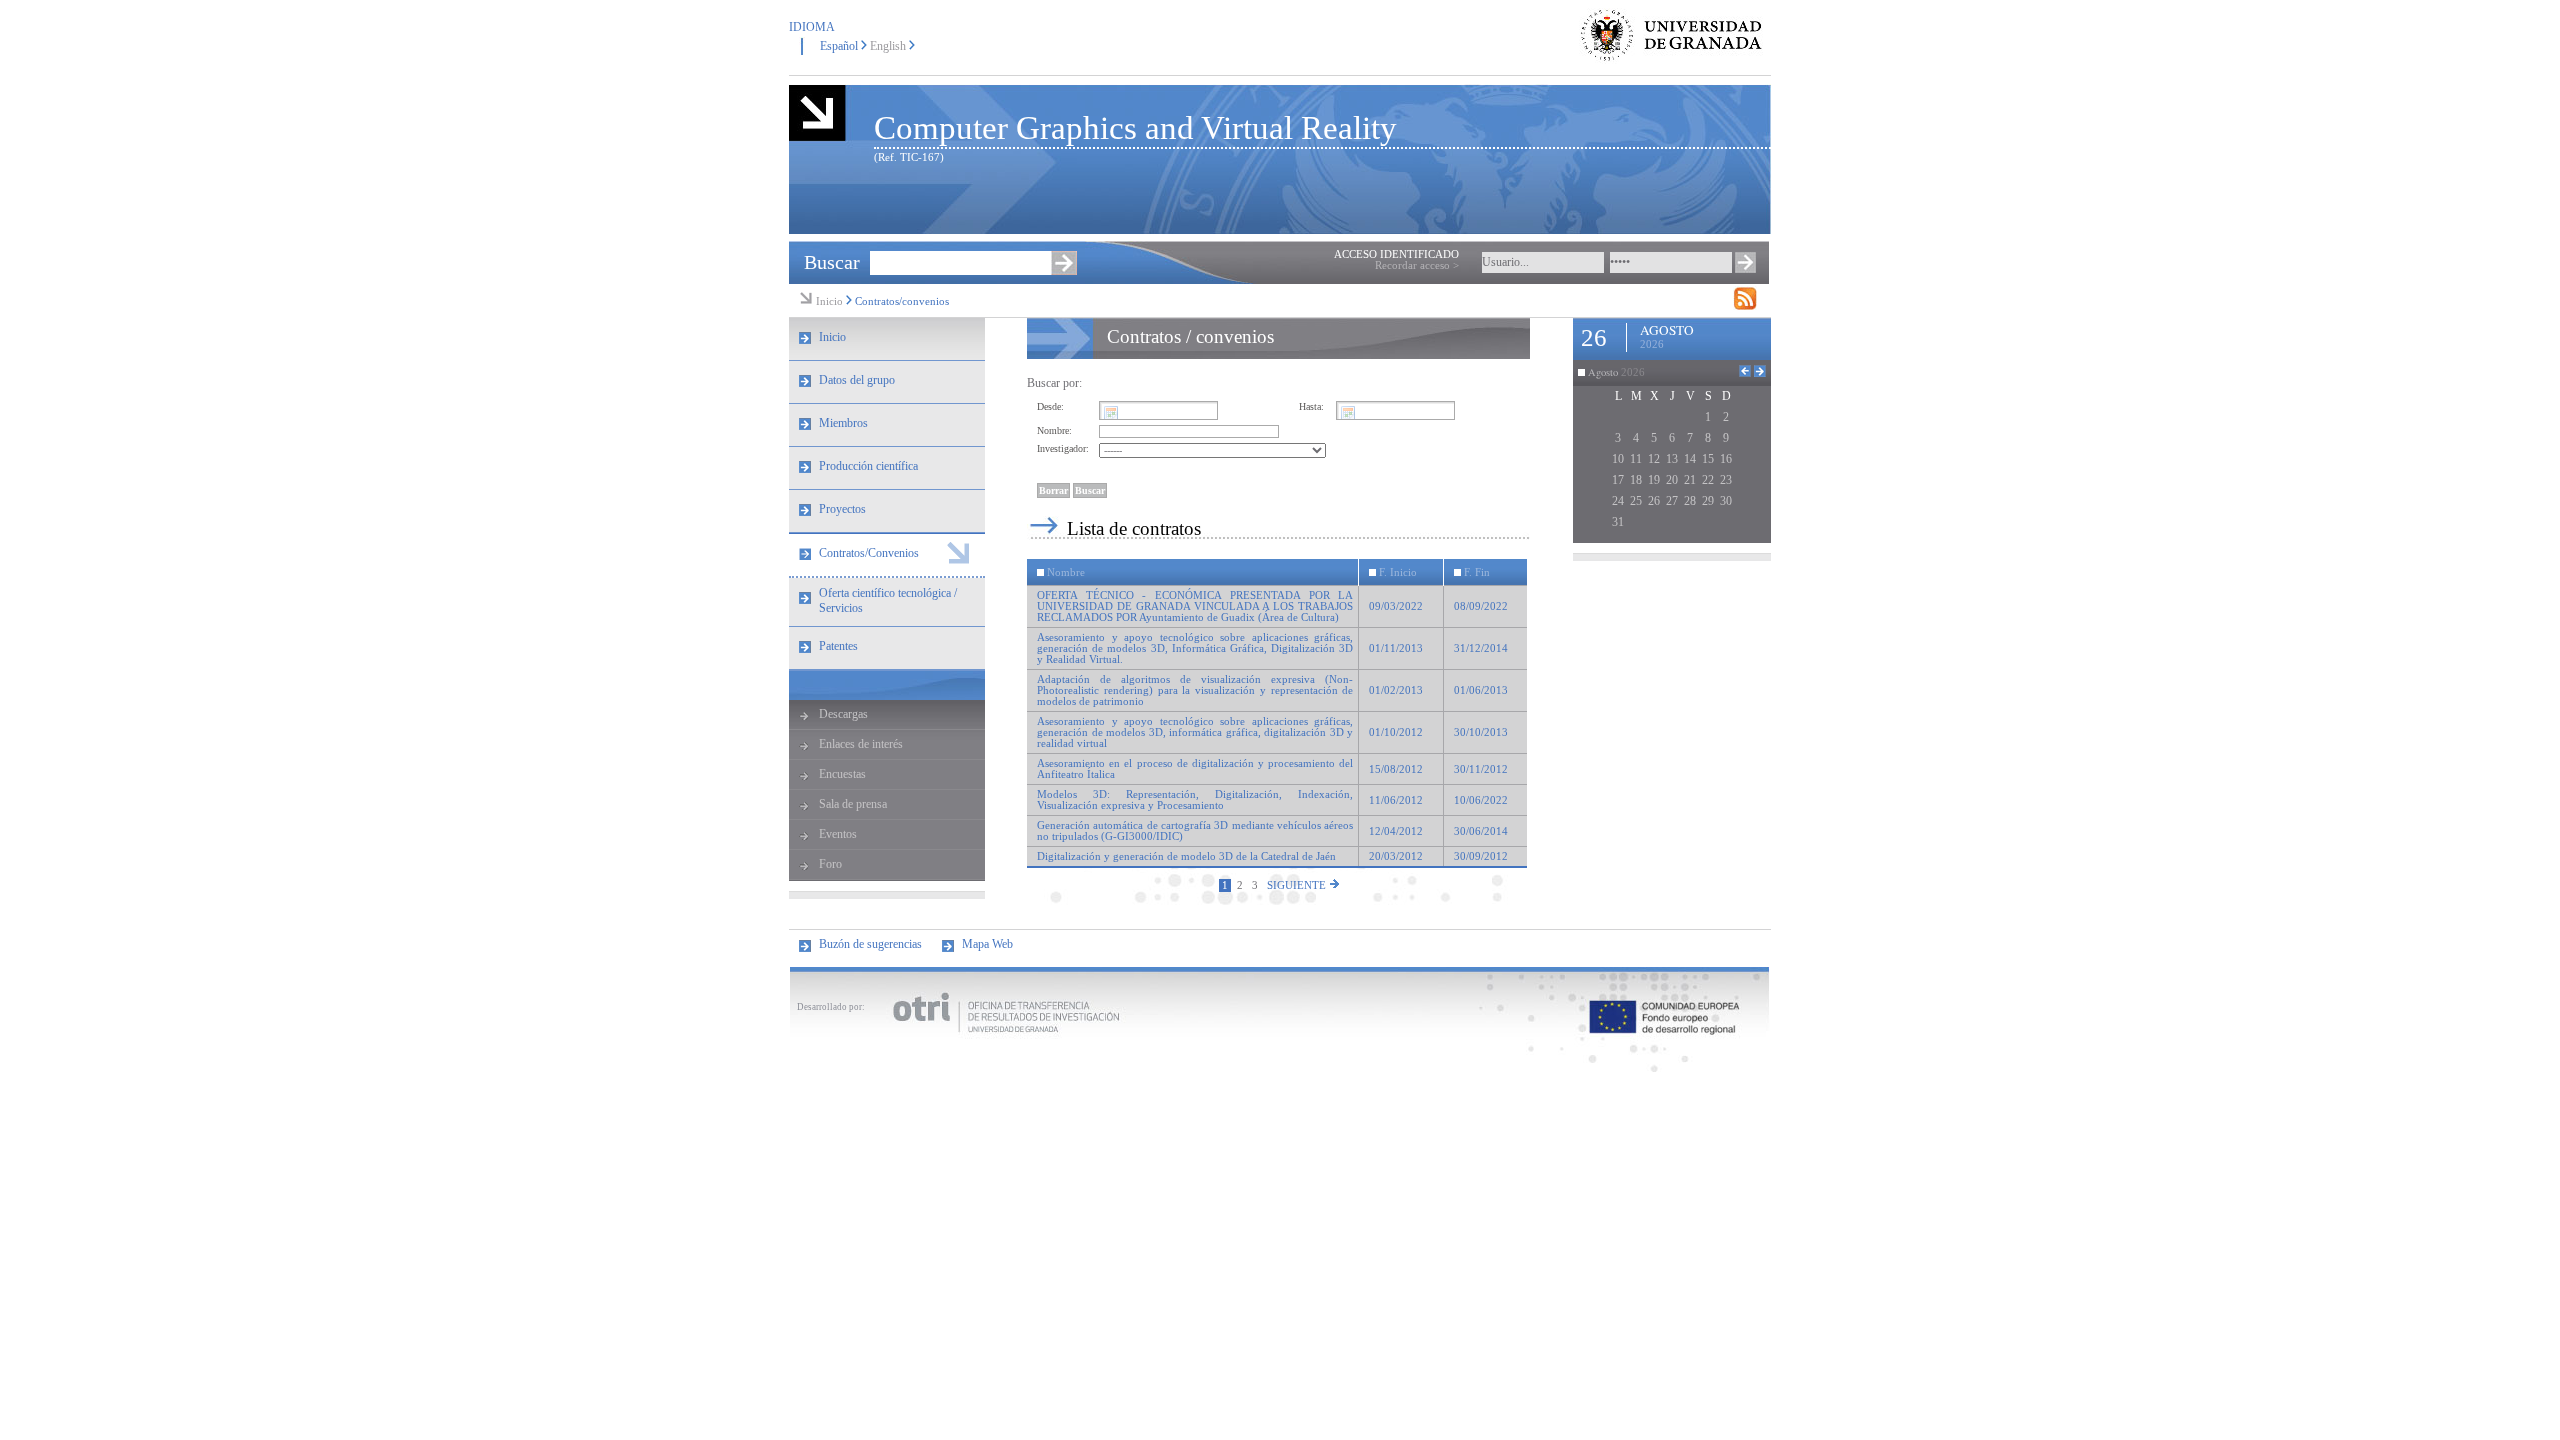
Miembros (843, 423)
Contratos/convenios (902, 301)
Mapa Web (987, 944)
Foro (830, 864)
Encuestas (842, 774)
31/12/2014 (1481, 648)
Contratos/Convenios (869, 553)
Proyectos (842, 509)
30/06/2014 (1481, 831)
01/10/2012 (1396, 732)
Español (839, 46)
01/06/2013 (1481, 690)
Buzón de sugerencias (870, 944)
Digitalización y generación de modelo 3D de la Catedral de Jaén (1186, 856)
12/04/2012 (1396, 831)
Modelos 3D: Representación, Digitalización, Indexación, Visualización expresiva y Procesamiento (1195, 800)
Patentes (838, 646)
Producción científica (868, 466)
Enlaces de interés (861, 744)
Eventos (838, 834)
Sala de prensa (853, 804)
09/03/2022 (1396, 606)
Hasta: (1311, 406)
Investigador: (1063, 448)
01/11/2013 (1396, 648)
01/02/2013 (1396, 690)
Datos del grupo (857, 380)
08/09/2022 (1481, 606)
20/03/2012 (1396, 856)
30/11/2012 (1481, 769)
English (888, 46)
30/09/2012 (1481, 856)
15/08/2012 (1396, 769)
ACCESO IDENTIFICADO (1396, 254)
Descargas (843, 714)
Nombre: (1054, 430)
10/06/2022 (1481, 800)
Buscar (832, 262)
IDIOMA (812, 27)
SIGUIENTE (1298, 885)
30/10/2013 (1481, 732)
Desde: (1050, 406)
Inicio (829, 301)
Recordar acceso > (1417, 265)
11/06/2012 (1396, 800)
